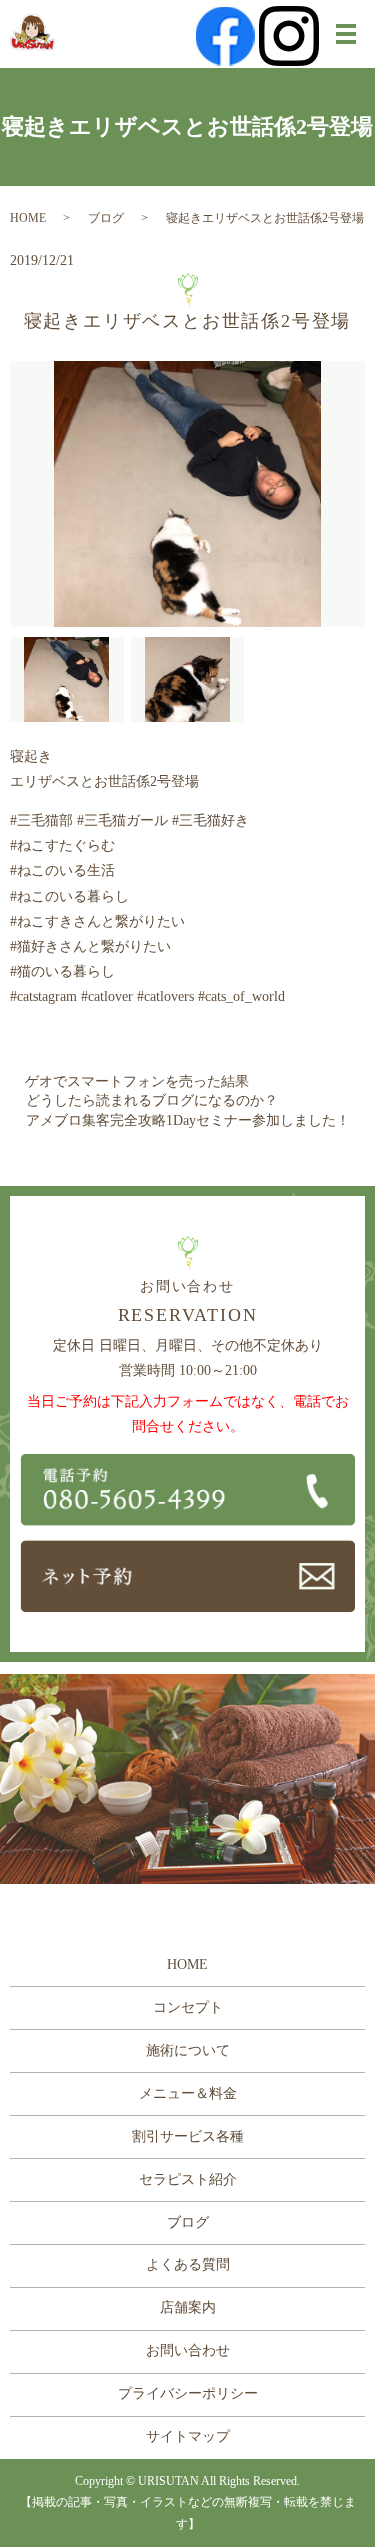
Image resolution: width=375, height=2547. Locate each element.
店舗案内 (188, 2307)
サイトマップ (188, 2436)
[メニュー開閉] (346, 34)
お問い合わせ (188, 2350)
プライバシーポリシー (188, 2393)
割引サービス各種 (188, 2136)
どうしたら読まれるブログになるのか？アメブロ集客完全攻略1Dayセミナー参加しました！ (188, 1110)
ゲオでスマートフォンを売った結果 (137, 1081)
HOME (28, 218)
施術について (188, 2050)
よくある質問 (188, 2264)
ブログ (106, 218)
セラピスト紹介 (188, 2179)
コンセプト (188, 2007)
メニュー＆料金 (188, 2093)
